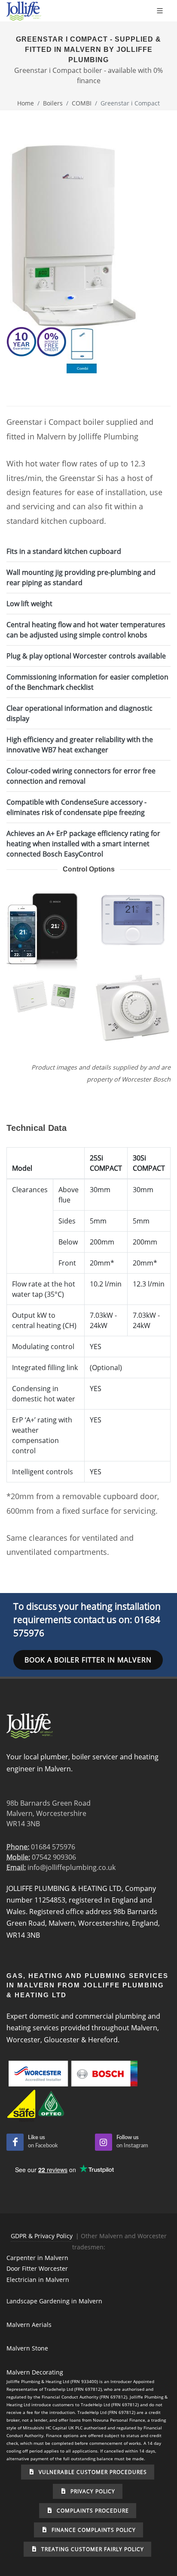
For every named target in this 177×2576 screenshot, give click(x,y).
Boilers (53, 103)
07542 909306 (54, 1857)
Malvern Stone (27, 2348)
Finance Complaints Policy (93, 2530)
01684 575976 (53, 1847)
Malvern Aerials (29, 2325)
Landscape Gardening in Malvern (54, 2301)
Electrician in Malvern (38, 2280)
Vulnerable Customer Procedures (92, 2472)
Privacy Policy (92, 2491)
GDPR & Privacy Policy (42, 2236)
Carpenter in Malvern (37, 2258)
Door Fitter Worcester (37, 2268)
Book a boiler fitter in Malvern (88, 1660)
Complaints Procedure (92, 2511)
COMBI (82, 103)
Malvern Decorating (35, 2372)
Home (26, 103)
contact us (95, 1620)
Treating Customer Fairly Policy (92, 2549)
